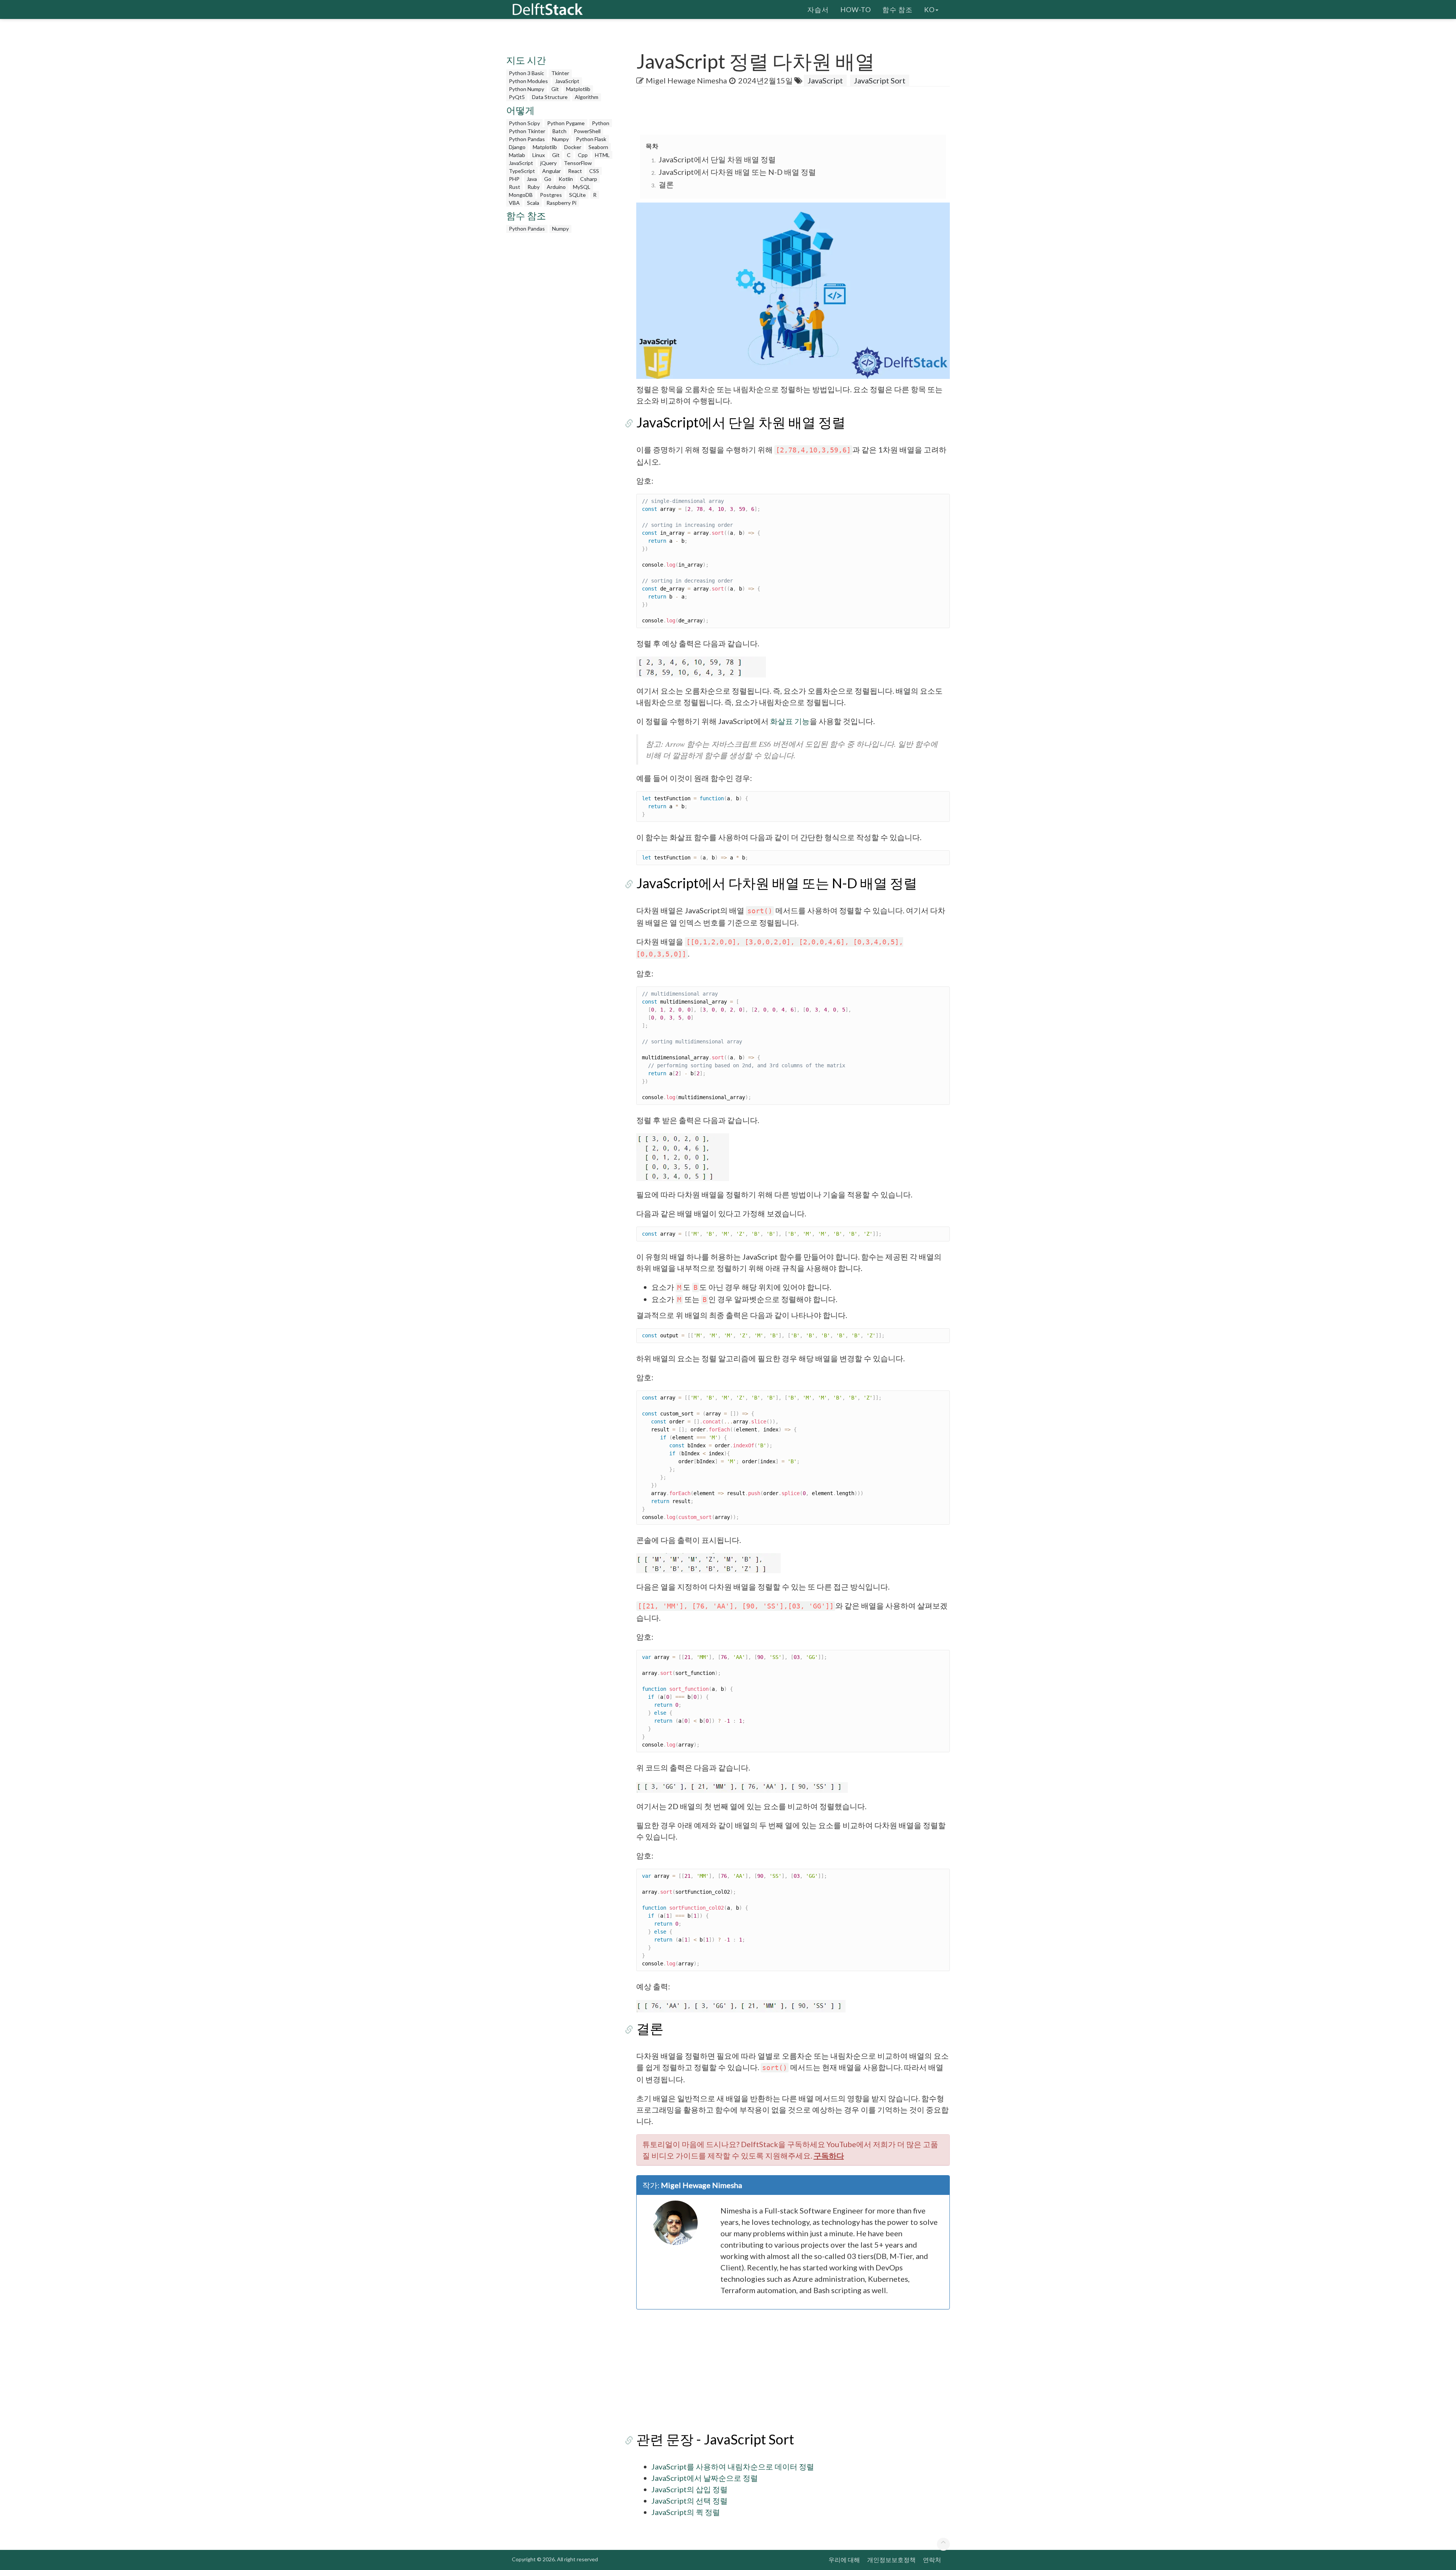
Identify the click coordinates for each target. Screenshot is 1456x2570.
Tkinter (560, 73)
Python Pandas (527, 139)
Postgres (551, 195)
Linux (539, 155)
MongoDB (521, 195)
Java (532, 179)
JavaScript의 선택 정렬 (690, 2501)
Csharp (589, 179)
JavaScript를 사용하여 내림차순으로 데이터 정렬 (733, 2466)
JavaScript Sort (880, 80)
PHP (514, 179)
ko (929, 9)
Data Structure (550, 97)
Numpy (560, 139)
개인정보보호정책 (891, 2560)
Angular (551, 171)
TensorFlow (578, 163)
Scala (533, 203)
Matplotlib (578, 89)
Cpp (583, 155)
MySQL (582, 187)
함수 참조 (897, 9)
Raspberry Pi (561, 203)
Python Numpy (526, 89)
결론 (666, 184)
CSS (594, 171)
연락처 (932, 2560)
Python (601, 123)
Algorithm (587, 97)
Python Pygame (566, 123)
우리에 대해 (844, 2560)
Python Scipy (524, 123)
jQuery (548, 163)
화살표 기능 (790, 721)
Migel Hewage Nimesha (686, 80)
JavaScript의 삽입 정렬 (690, 2489)
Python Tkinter (527, 131)
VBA (514, 203)
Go (548, 179)
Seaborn (598, 147)
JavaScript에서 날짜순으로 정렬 (705, 2478)
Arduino (556, 187)
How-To (856, 9)
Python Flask (591, 139)
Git (555, 89)
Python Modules (528, 81)
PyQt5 (517, 97)
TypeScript (522, 171)
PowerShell (587, 131)
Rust (515, 187)
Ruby (533, 187)
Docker (573, 147)
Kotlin (566, 179)
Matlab (517, 155)
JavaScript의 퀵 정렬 (686, 2512)
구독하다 (829, 2155)
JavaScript (567, 81)
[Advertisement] (30, 146)
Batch (559, 131)
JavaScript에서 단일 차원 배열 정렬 (717, 159)
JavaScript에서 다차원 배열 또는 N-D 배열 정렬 (737, 172)
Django (517, 147)
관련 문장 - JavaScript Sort (715, 2439)
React (575, 171)
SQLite (577, 195)
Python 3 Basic (526, 73)
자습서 (818, 9)
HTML (602, 155)
